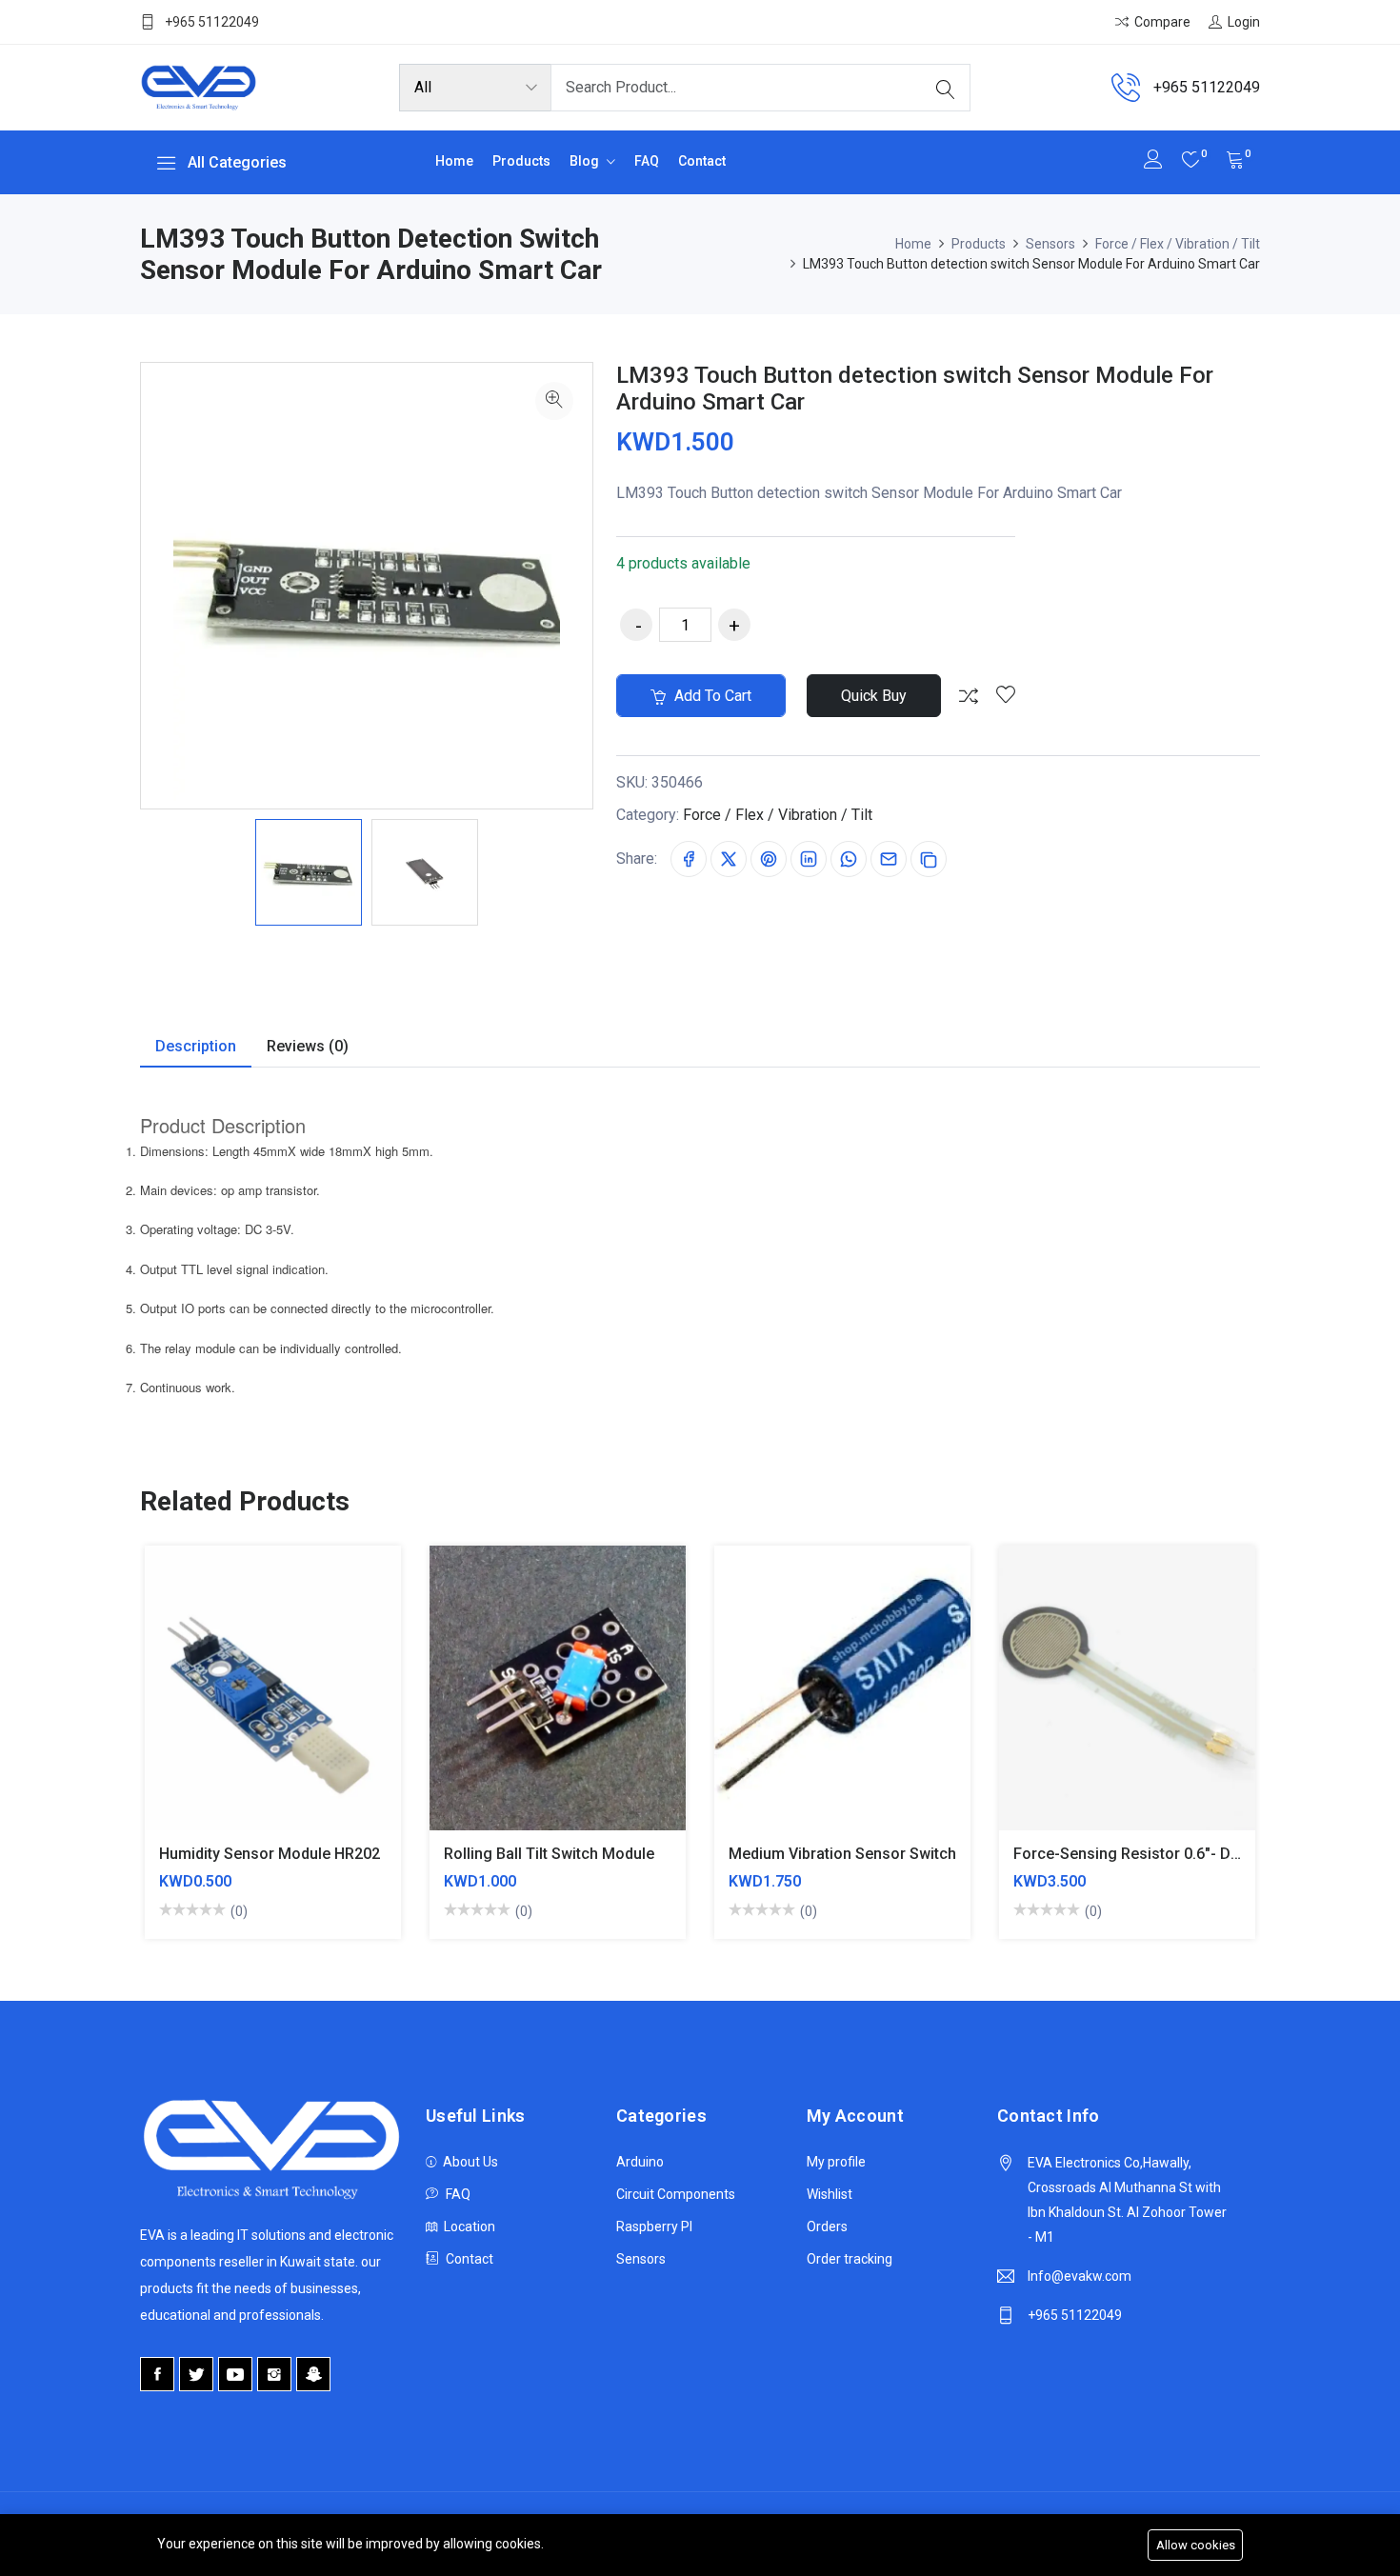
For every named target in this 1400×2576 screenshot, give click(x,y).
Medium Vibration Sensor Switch (842, 1854)
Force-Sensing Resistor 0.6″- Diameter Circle (1171, 1854)
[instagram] (274, 2374)
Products (521, 161)
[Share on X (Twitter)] (729, 859)
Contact (702, 161)
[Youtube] (235, 2374)
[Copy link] (929, 859)
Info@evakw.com (1080, 2276)
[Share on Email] (889, 859)
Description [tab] (196, 1046)
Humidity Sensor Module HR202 (270, 1854)
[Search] (946, 88)
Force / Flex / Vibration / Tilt (1178, 244)
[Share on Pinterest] (769, 859)
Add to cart (711, 696)
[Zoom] (554, 401)
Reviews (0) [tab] (308, 1046)
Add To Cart (206, 1702)
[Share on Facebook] (689, 859)
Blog (586, 161)
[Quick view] (296, 1702)
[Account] (1153, 161)
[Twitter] (196, 2374)
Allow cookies (1196, 2545)
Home (454, 161)
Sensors (1050, 244)
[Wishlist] (1006, 696)
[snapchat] (313, 2374)
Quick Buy (874, 696)
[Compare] (969, 696)
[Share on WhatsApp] (849, 859)
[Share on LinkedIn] (809, 859)
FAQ (647, 161)
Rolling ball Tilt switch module (549, 1854)
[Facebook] (157, 2374)
